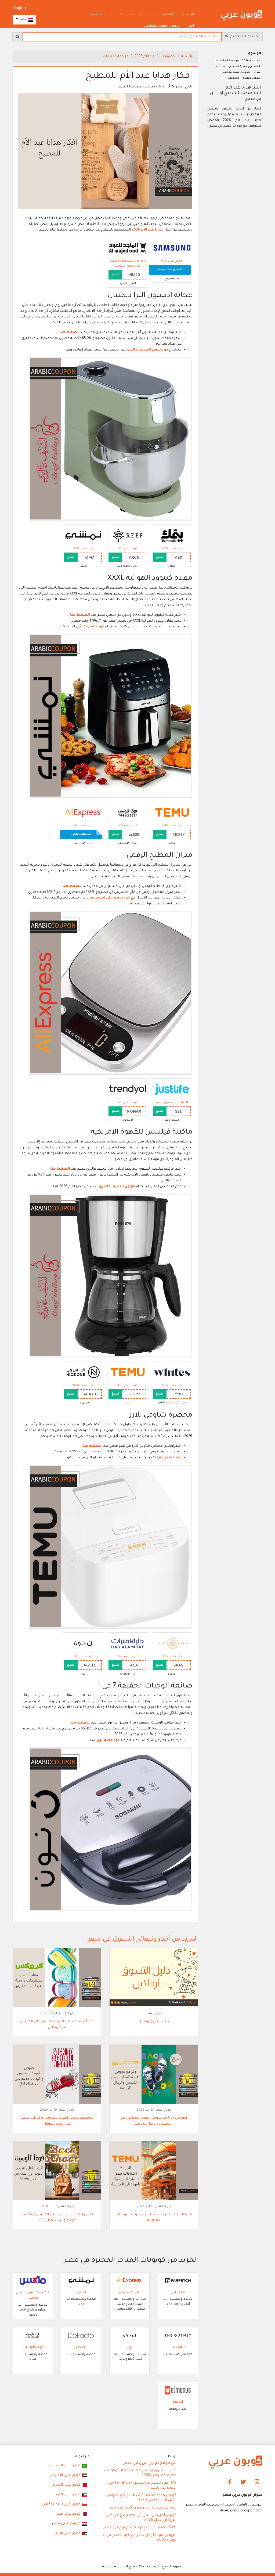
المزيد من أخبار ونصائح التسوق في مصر (143, 1940)
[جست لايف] (172, 1090)
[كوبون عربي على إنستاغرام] (257, 2482)
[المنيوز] (178, 2391)
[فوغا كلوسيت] (128, 813)
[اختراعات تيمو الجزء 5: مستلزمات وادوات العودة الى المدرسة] (154, 2171)
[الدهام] (172, 1644)
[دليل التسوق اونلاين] (154, 1978)
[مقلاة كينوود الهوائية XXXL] (111, 716)
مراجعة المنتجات (116, 56)
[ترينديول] (128, 1090)
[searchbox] (122, 37)
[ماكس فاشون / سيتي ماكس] (33, 2281)
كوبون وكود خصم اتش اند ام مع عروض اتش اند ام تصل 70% (141, 2498)
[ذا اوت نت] (178, 2336)
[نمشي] (83, 536)
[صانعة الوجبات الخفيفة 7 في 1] (111, 1830)
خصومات (147, 15)
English (20, 8)
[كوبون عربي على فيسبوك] (230, 2482)
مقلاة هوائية (251, 78)
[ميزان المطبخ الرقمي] (111, 993)
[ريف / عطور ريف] (128, 536)
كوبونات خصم (102, 15)
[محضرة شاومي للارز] (111, 1547)
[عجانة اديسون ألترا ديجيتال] (111, 439)
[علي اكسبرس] (83, 813)
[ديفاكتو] (81, 2336)
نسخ (115, 275)
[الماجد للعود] (128, 248)
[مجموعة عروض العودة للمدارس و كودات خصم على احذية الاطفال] (57, 2075)
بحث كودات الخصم (244, 37)
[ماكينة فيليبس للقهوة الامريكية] (111, 1276)
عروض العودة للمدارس (162, 26)
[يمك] (172, 536)
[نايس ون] (83, 1373)
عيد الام (221, 67)
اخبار (191, 26)
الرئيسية (187, 15)
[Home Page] (236, 2462)
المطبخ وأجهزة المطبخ (245, 67)
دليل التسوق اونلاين (154, 2022)
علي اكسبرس (129, 2292)
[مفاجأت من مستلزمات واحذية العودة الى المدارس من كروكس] (57, 1978)
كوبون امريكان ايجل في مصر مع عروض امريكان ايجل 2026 (142, 2518)
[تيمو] (172, 813)
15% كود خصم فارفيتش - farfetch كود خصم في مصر (142, 2486)
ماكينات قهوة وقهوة (237, 72)
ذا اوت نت (178, 2347)
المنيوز (178, 2402)
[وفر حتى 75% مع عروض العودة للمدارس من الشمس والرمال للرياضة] (154, 2075)
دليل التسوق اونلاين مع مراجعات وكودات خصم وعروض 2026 (140, 2473)
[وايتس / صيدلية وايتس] (172, 1373)
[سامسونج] (172, 248)
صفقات (126, 15)
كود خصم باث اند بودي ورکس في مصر (142, 2508)
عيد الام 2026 (145, 56)
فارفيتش (178, 2292)
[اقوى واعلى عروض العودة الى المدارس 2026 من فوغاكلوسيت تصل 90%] (57, 2171)
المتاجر (168, 15)
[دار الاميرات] (128, 1644)
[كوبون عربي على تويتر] (243, 2482)
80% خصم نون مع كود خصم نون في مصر (140, 2528)
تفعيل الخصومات (170, 270)
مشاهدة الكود (81, 834)
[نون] (83, 1644)
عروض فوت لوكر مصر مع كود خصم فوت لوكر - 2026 (140, 2538)
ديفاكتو (81, 2347)
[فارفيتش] (178, 2281)
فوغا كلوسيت (33, 2347)
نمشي (81, 2292)
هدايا (257, 72)
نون (129, 2347)
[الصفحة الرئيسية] (242, 16)
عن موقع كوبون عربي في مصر (150, 2463)
